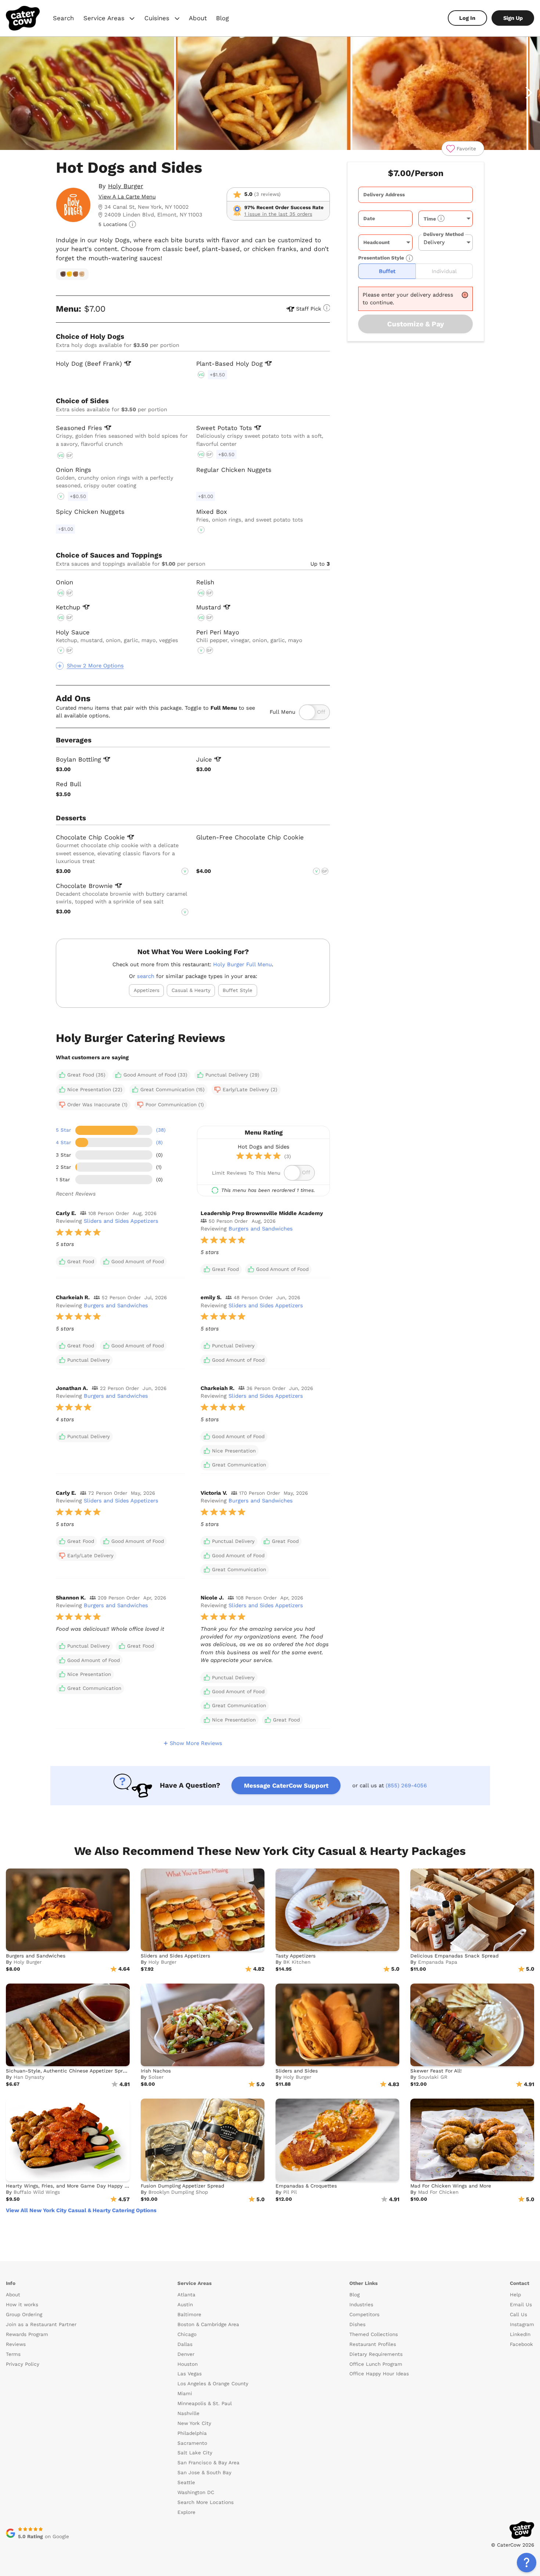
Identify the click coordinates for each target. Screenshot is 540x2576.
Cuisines (163, 19)
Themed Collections (374, 2334)
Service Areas (110, 19)
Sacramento (192, 2443)
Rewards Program (27, 2334)
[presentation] (415, 195)
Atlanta (186, 2295)
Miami (185, 2394)
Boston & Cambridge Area (208, 2324)
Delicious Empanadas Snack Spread (454, 1956)
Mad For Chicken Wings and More (451, 2186)
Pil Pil (290, 2192)
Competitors (364, 2315)
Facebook (521, 2344)
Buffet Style (237, 990)
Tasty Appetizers (296, 1956)
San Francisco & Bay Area (208, 2463)
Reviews (16, 2344)
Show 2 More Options (95, 666)
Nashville (188, 2413)
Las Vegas (190, 2374)
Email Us (521, 2305)
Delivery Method (443, 234)
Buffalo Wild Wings (37, 2192)
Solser (156, 2077)
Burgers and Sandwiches (261, 1229)
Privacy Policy (23, 2364)
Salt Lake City (195, 2453)
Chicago (187, 2334)
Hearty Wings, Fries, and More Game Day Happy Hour (71, 2186)
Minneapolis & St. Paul (205, 2403)
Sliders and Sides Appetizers (121, 1221)
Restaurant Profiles (373, 2344)
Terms (13, 2354)
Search (63, 18)
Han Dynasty (29, 2077)
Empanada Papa (438, 1962)
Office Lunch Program (376, 2364)
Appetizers (147, 990)
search (146, 976)
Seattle (186, 2482)
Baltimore (189, 2315)
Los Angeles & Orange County (213, 2384)
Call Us (519, 2315)
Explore (186, 2512)
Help (515, 2295)
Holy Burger (126, 186)
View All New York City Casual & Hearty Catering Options (81, 2210)
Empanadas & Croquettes (306, 2186)
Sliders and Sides (297, 2071)
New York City (194, 2423)
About (198, 18)
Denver (186, 2354)
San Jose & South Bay (204, 2473)
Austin (185, 2305)
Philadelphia (192, 2433)
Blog (222, 18)
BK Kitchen (297, 1962)
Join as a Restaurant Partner (41, 2324)
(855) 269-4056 (406, 1785)
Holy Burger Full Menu (242, 964)
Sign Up (513, 18)
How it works (22, 2305)
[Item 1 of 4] (270, 94)
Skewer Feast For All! (436, 2071)
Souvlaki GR (433, 2077)
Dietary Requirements (376, 2354)
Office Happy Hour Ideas (379, 2374)
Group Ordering (24, 2315)
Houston (188, 2364)
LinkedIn (520, 2334)
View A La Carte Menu (127, 197)
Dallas (185, 2344)
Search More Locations (206, 2502)
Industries (361, 2305)
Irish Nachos (156, 2071)
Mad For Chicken (438, 2192)
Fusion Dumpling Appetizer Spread (182, 2186)
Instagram (522, 2324)
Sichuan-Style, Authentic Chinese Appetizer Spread (69, 2071)
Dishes (357, 2324)
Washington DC (196, 2492)
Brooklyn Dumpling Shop (178, 2192)
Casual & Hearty (191, 990)
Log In (467, 18)
